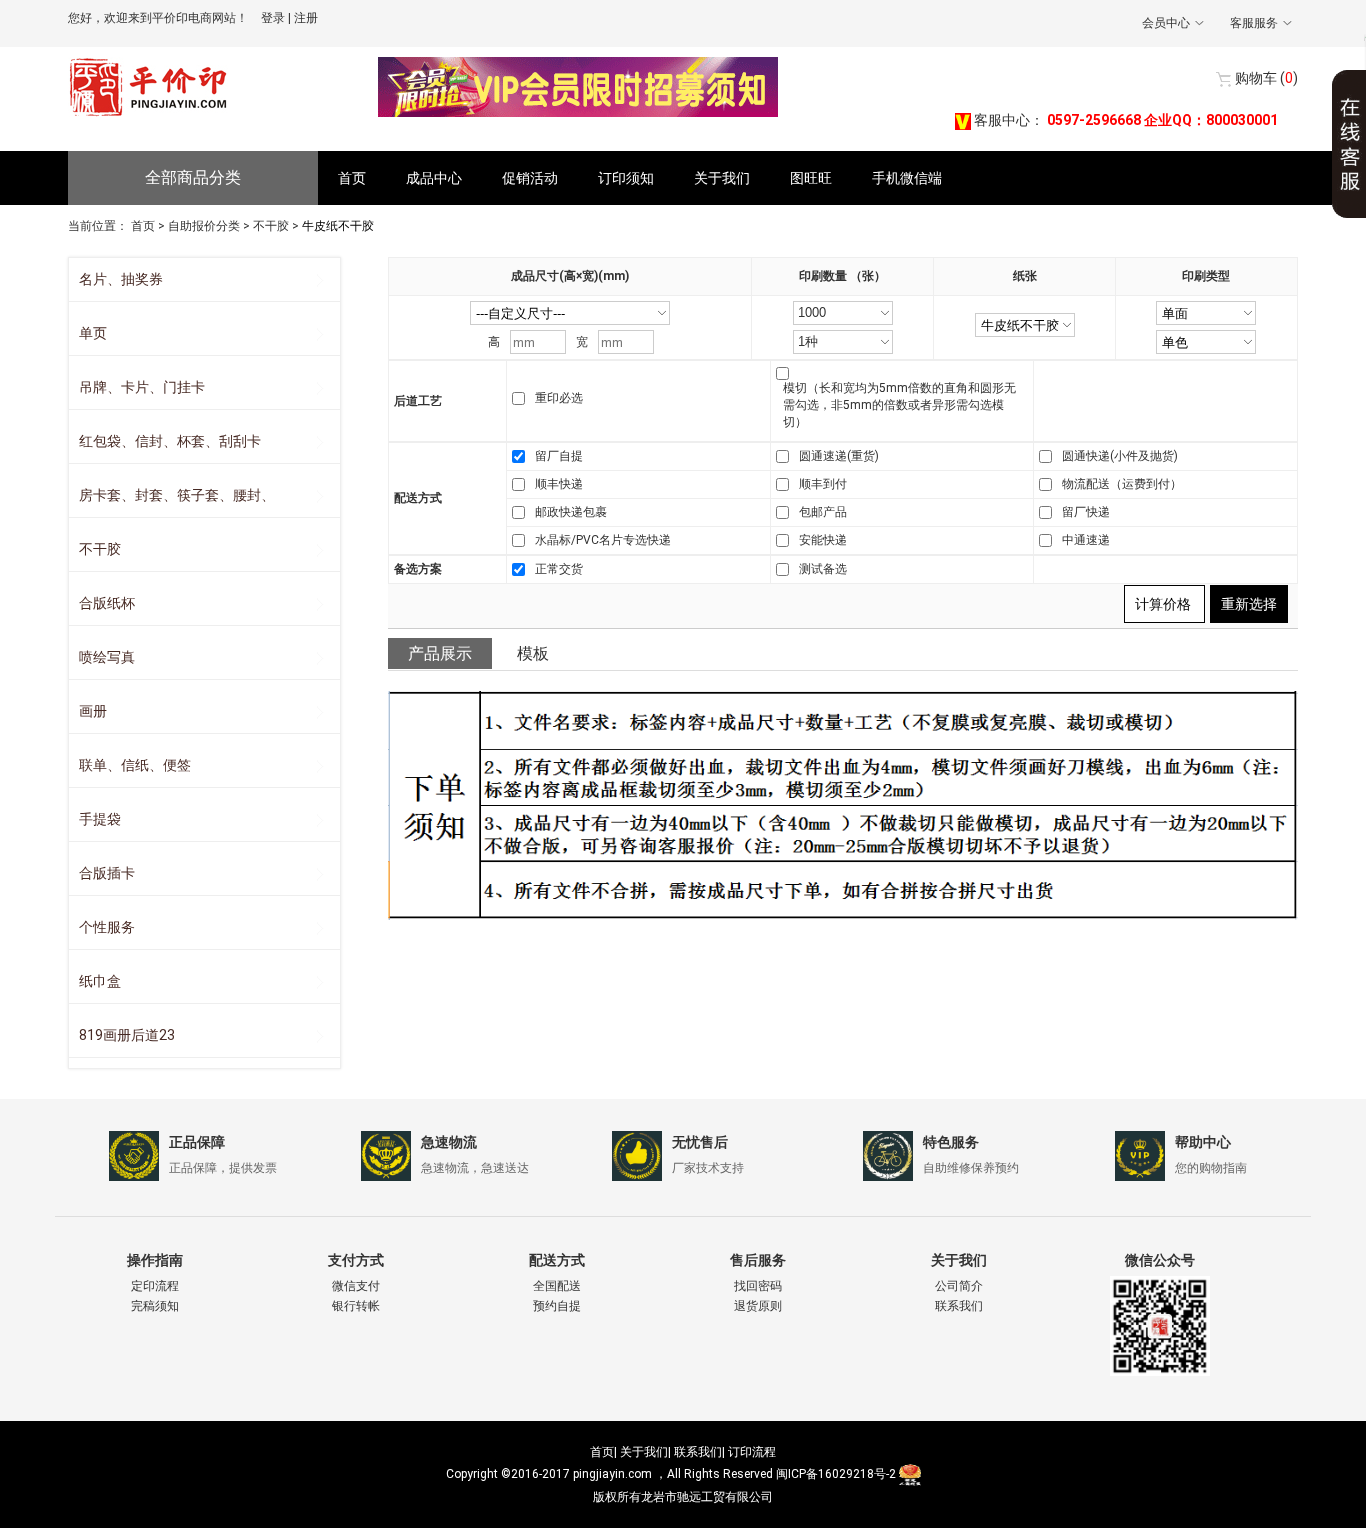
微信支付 (356, 1286)
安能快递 (823, 540)
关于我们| (645, 1452)
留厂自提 (559, 456)
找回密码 (758, 1286)
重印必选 (559, 398)
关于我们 (722, 178)
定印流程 (155, 1286)
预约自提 (557, 1306)
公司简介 (959, 1286)
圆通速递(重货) (839, 456)
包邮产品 (823, 512)
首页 (352, 178)
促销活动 (530, 178)
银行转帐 (356, 1306)
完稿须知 (155, 1306)
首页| (603, 1452)
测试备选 (823, 569)
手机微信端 (907, 178)
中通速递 (1086, 540)
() (1266, 78)
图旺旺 (811, 178)
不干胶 (271, 226)
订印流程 (752, 1452)
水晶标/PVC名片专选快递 (603, 540)
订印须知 (626, 178)
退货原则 (758, 1306)
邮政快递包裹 (571, 512)
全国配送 (557, 1286)
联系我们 (959, 1306)
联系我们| (699, 1452)
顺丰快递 (559, 484)
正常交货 (559, 569)
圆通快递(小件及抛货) (1120, 456)
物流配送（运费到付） (1122, 484)
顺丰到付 (823, 484)
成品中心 (434, 178)
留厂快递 (1086, 512)
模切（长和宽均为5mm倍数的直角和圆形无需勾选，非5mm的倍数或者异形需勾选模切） (899, 405)
